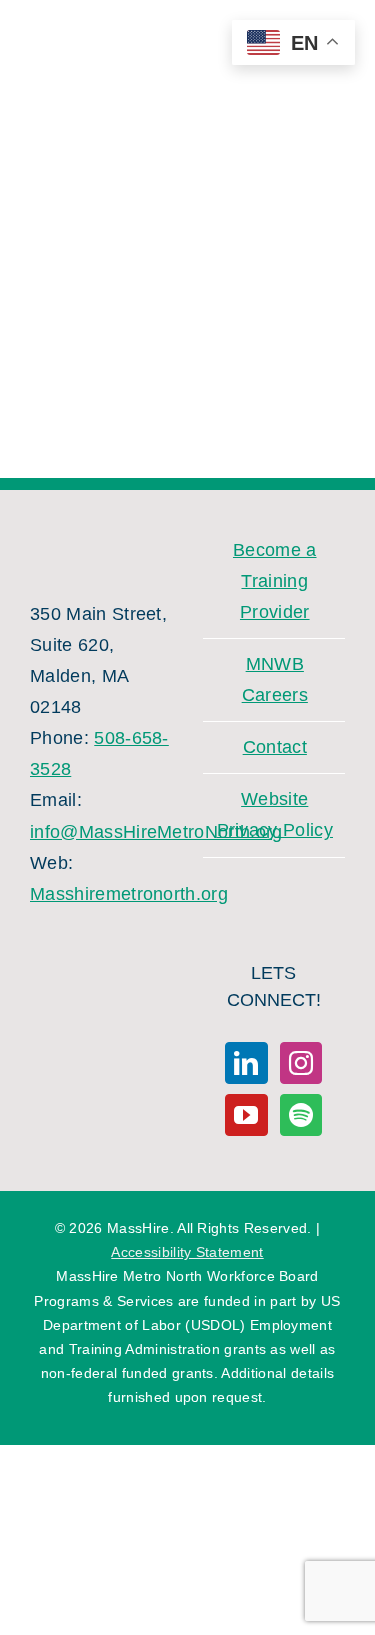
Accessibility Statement (187, 1252)
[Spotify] (301, 1115)
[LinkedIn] (246, 1063)
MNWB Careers (275, 679)
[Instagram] (301, 1063)
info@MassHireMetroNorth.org (156, 832)
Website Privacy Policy (275, 814)
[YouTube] (246, 1115)
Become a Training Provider (275, 581)
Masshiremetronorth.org (129, 894)
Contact (275, 747)
